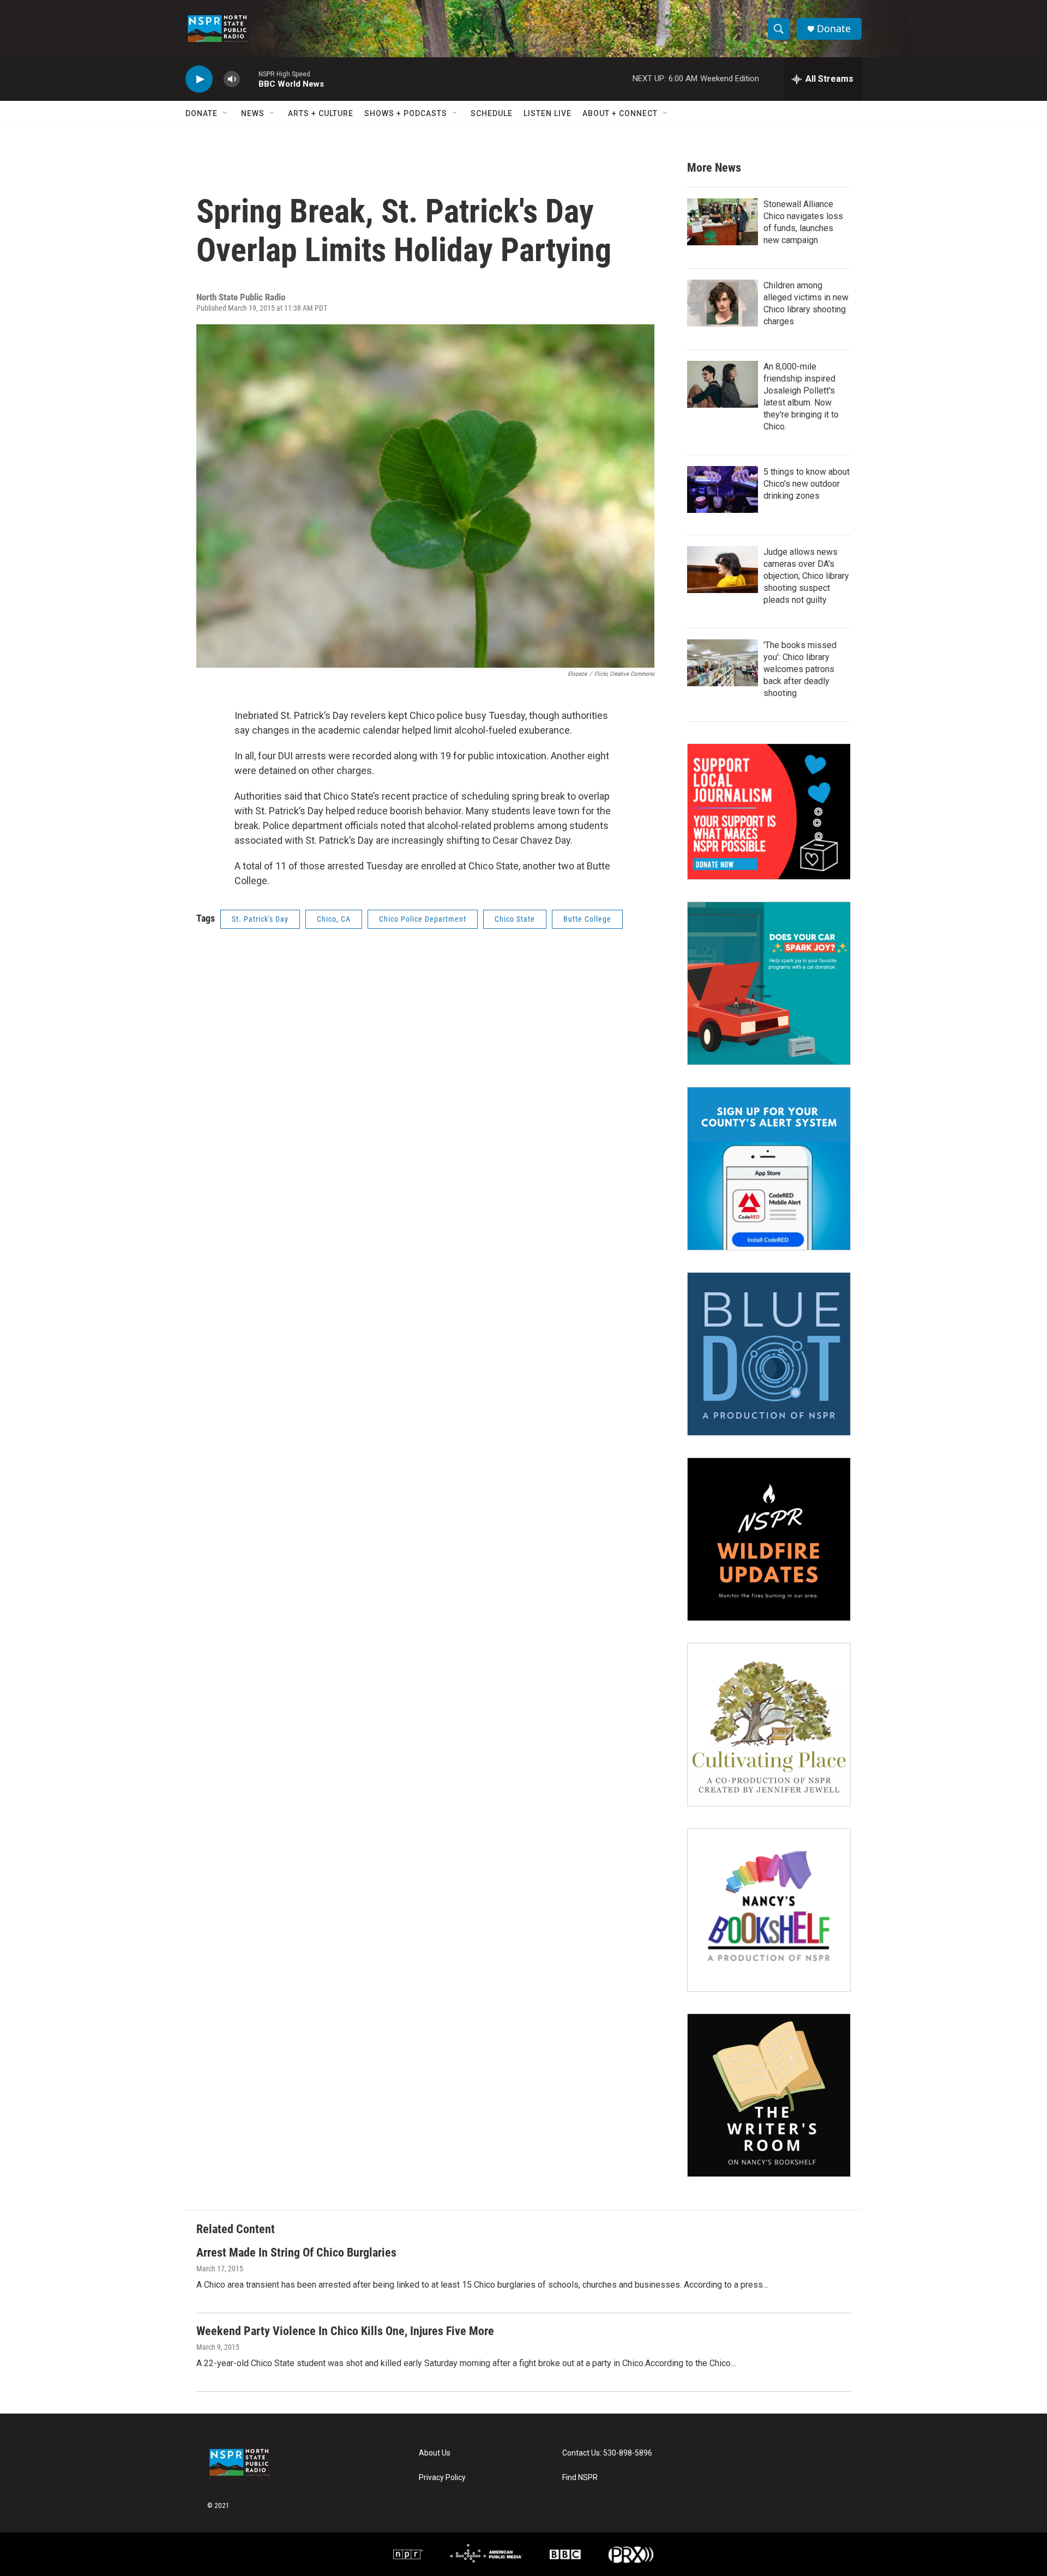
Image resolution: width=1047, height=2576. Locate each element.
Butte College (587, 919)
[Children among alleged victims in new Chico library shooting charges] (723, 303)
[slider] (249, 79)
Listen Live (547, 113)
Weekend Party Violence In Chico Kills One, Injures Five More (345, 2331)
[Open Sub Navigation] (226, 113)
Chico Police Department (423, 919)
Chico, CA (334, 919)
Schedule (492, 113)
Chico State (515, 919)
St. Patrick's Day (260, 919)
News (253, 113)
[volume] (232, 79)
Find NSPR (580, 2478)
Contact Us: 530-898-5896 (607, 2453)
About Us (435, 2453)
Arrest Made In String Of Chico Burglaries (296, 2253)
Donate (834, 29)
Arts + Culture (321, 113)
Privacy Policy (442, 2478)
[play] (199, 79)
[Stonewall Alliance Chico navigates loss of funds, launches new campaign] (723, 222)
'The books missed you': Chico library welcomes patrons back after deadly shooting (800, 669)
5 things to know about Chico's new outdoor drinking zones (807, 484)
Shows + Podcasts (406, 113)
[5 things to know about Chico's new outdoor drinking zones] (723, 489)
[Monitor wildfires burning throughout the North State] (769, 1539)
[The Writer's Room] (769, 2095)
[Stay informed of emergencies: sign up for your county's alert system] (769, 1169)
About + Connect (620, 113)
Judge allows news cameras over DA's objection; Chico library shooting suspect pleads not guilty (806, 576)
